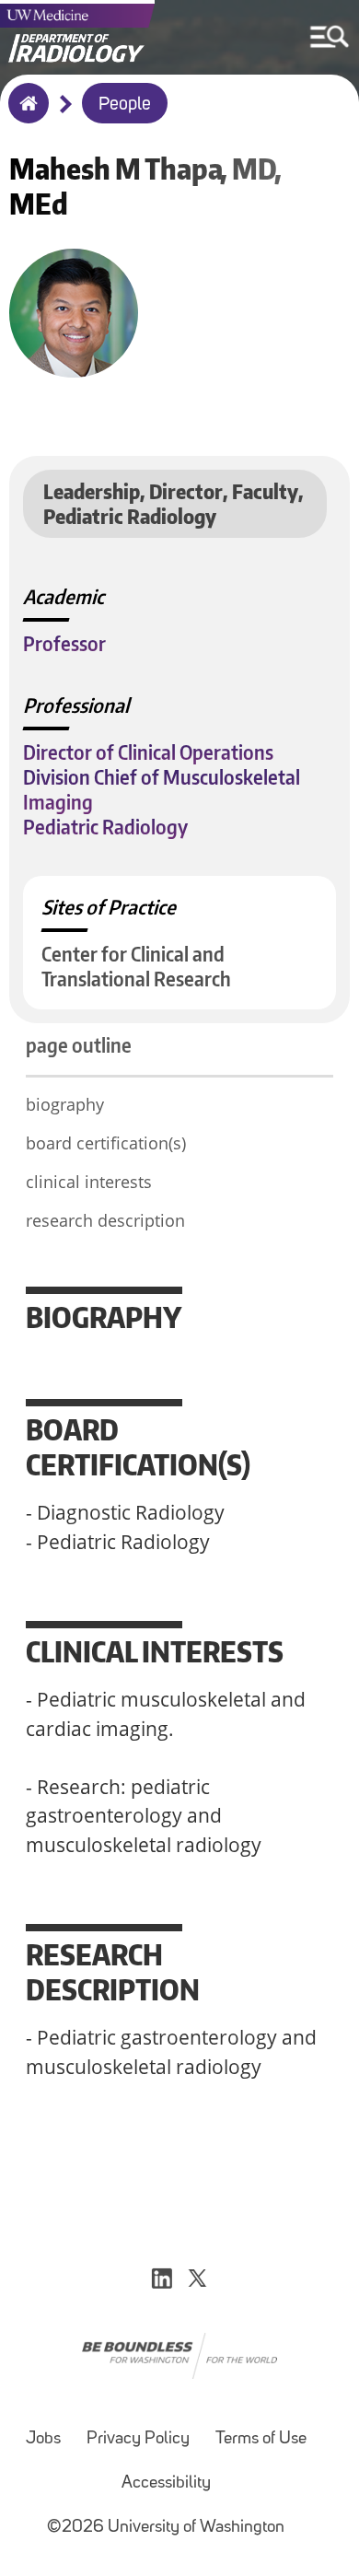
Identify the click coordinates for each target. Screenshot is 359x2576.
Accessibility (166, 2483)
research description (105, 1220)
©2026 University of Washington (166, 2528)
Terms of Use (261, 2439)
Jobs (43, 2439)
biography (65, 1104)
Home (24, 115)
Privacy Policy (138, 2439)
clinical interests (89, 1182)
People (125, 105)
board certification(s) (106, 1143)
